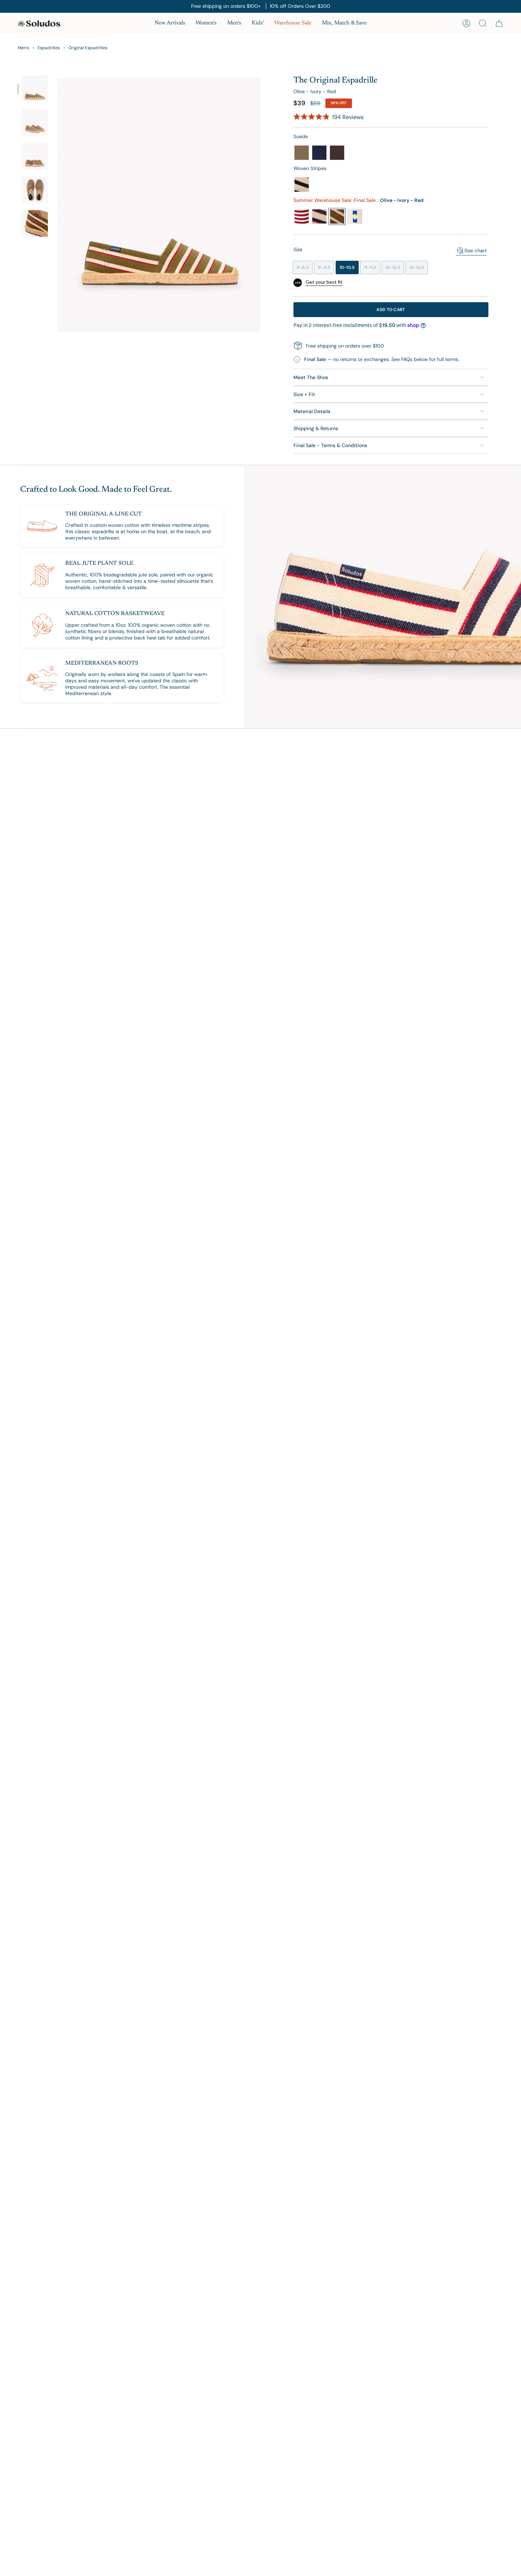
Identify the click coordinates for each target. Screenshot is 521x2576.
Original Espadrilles (88, 48)
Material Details (312, 411)
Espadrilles (49, 48)
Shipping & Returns (316, 428)
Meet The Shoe (311, 377)
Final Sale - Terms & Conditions (330, 445)
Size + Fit (304, 394)
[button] (206, 24)
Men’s (23, 48)
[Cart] (499, 23)
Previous (55, 204)
